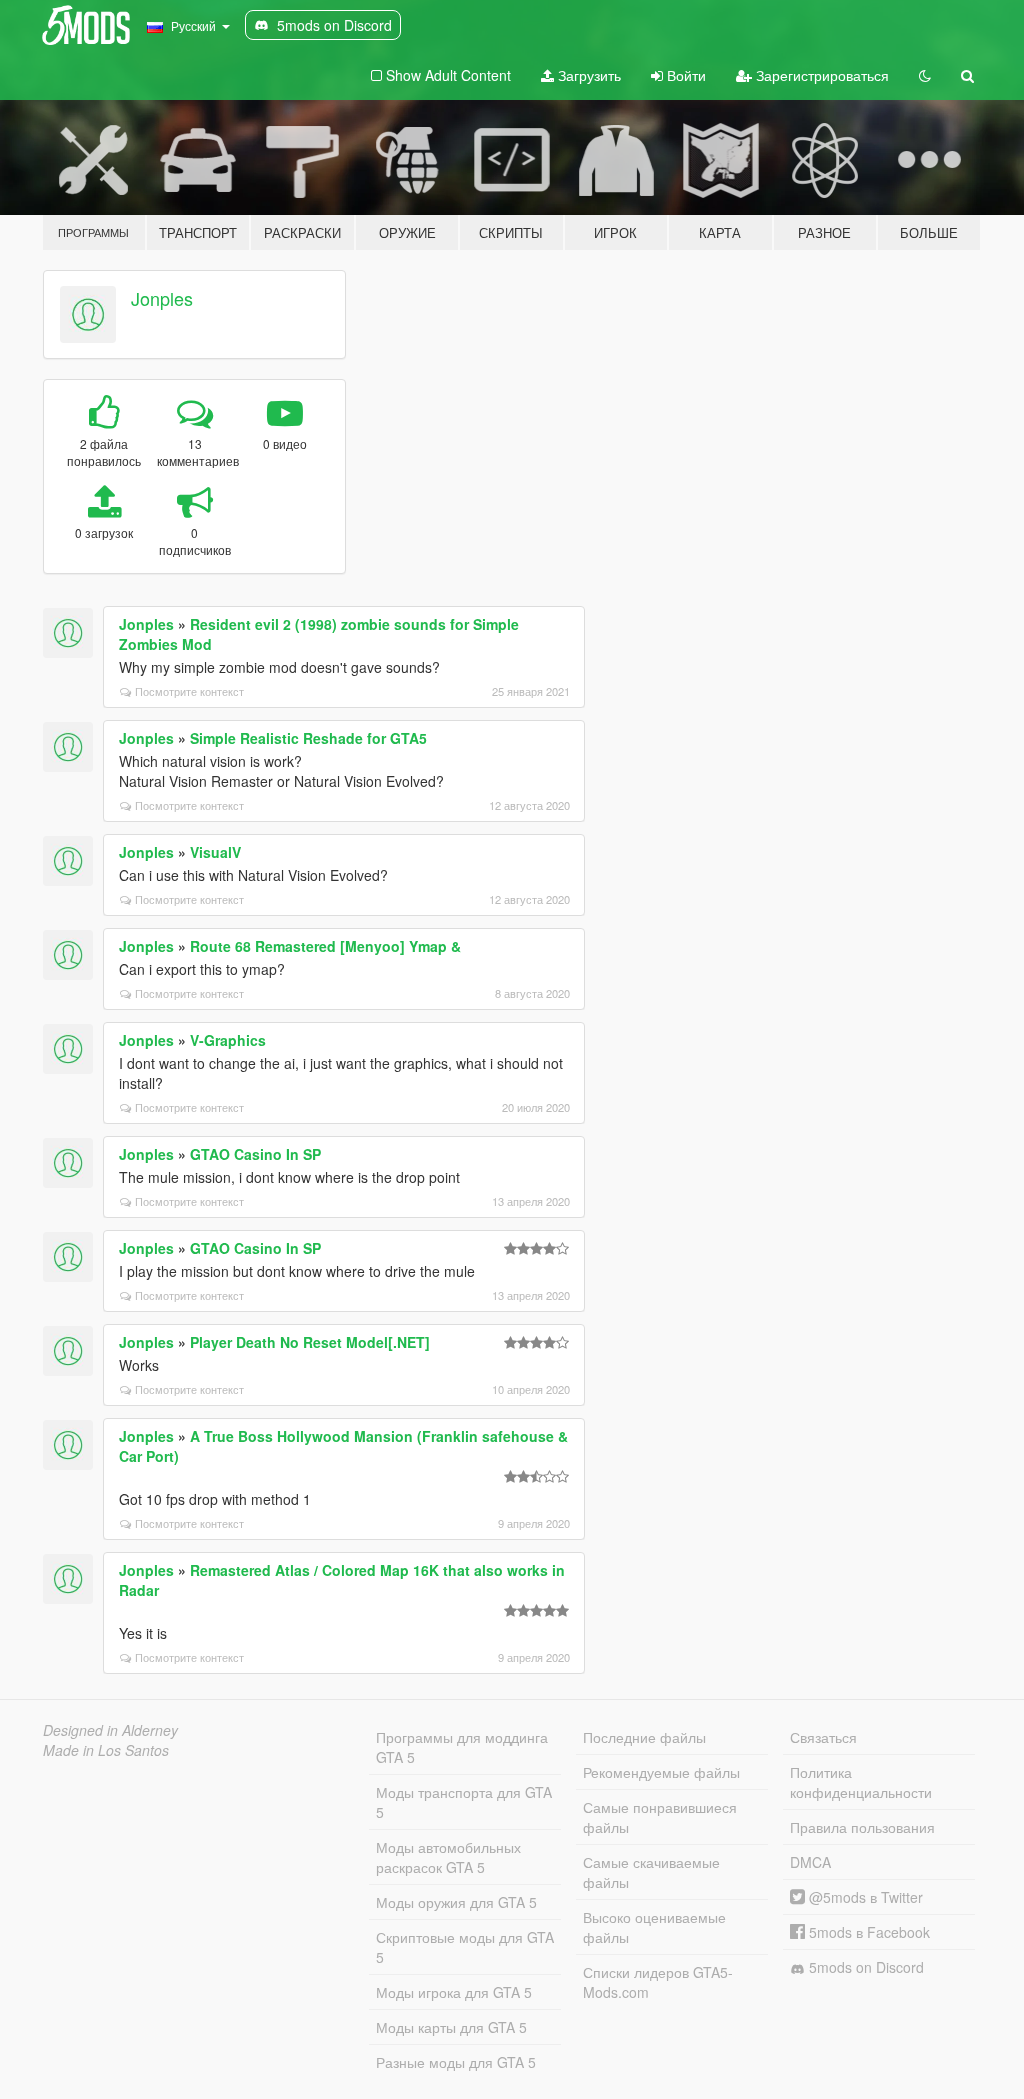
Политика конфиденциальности (861, 1782)
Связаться (823, 1737)
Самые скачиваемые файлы (651, 1872)
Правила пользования (862, 1827)
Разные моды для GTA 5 (456, 2062)
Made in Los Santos (106, 1750)
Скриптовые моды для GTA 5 (465, 1947)
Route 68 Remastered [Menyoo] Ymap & (325, 946)
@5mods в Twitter (864, 1897)
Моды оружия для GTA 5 (456, 1902)
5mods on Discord (864, 1967)
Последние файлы (644, 1737)
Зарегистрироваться (820, 75)
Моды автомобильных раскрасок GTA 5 (448, 1857)
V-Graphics (228, 1040)
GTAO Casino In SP (255, 1154)
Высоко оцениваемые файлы (654, 1927)
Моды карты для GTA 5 (451, 2027)
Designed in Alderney (110, 1730)
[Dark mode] (925, 75)
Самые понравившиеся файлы (660, 1817)
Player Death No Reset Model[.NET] (310, 1342)
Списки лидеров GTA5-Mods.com (658, 1982)
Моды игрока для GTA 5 (454, 1992)
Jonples (162, 298)
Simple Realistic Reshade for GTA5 (308, 738)
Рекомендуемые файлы (661, 1772)
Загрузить (587, 75)
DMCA (810, 1862)
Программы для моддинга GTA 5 (462, 1747)
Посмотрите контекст (189, 691)
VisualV (215, 852)
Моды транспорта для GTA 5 (464, 1802)
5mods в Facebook (867, 1932)
